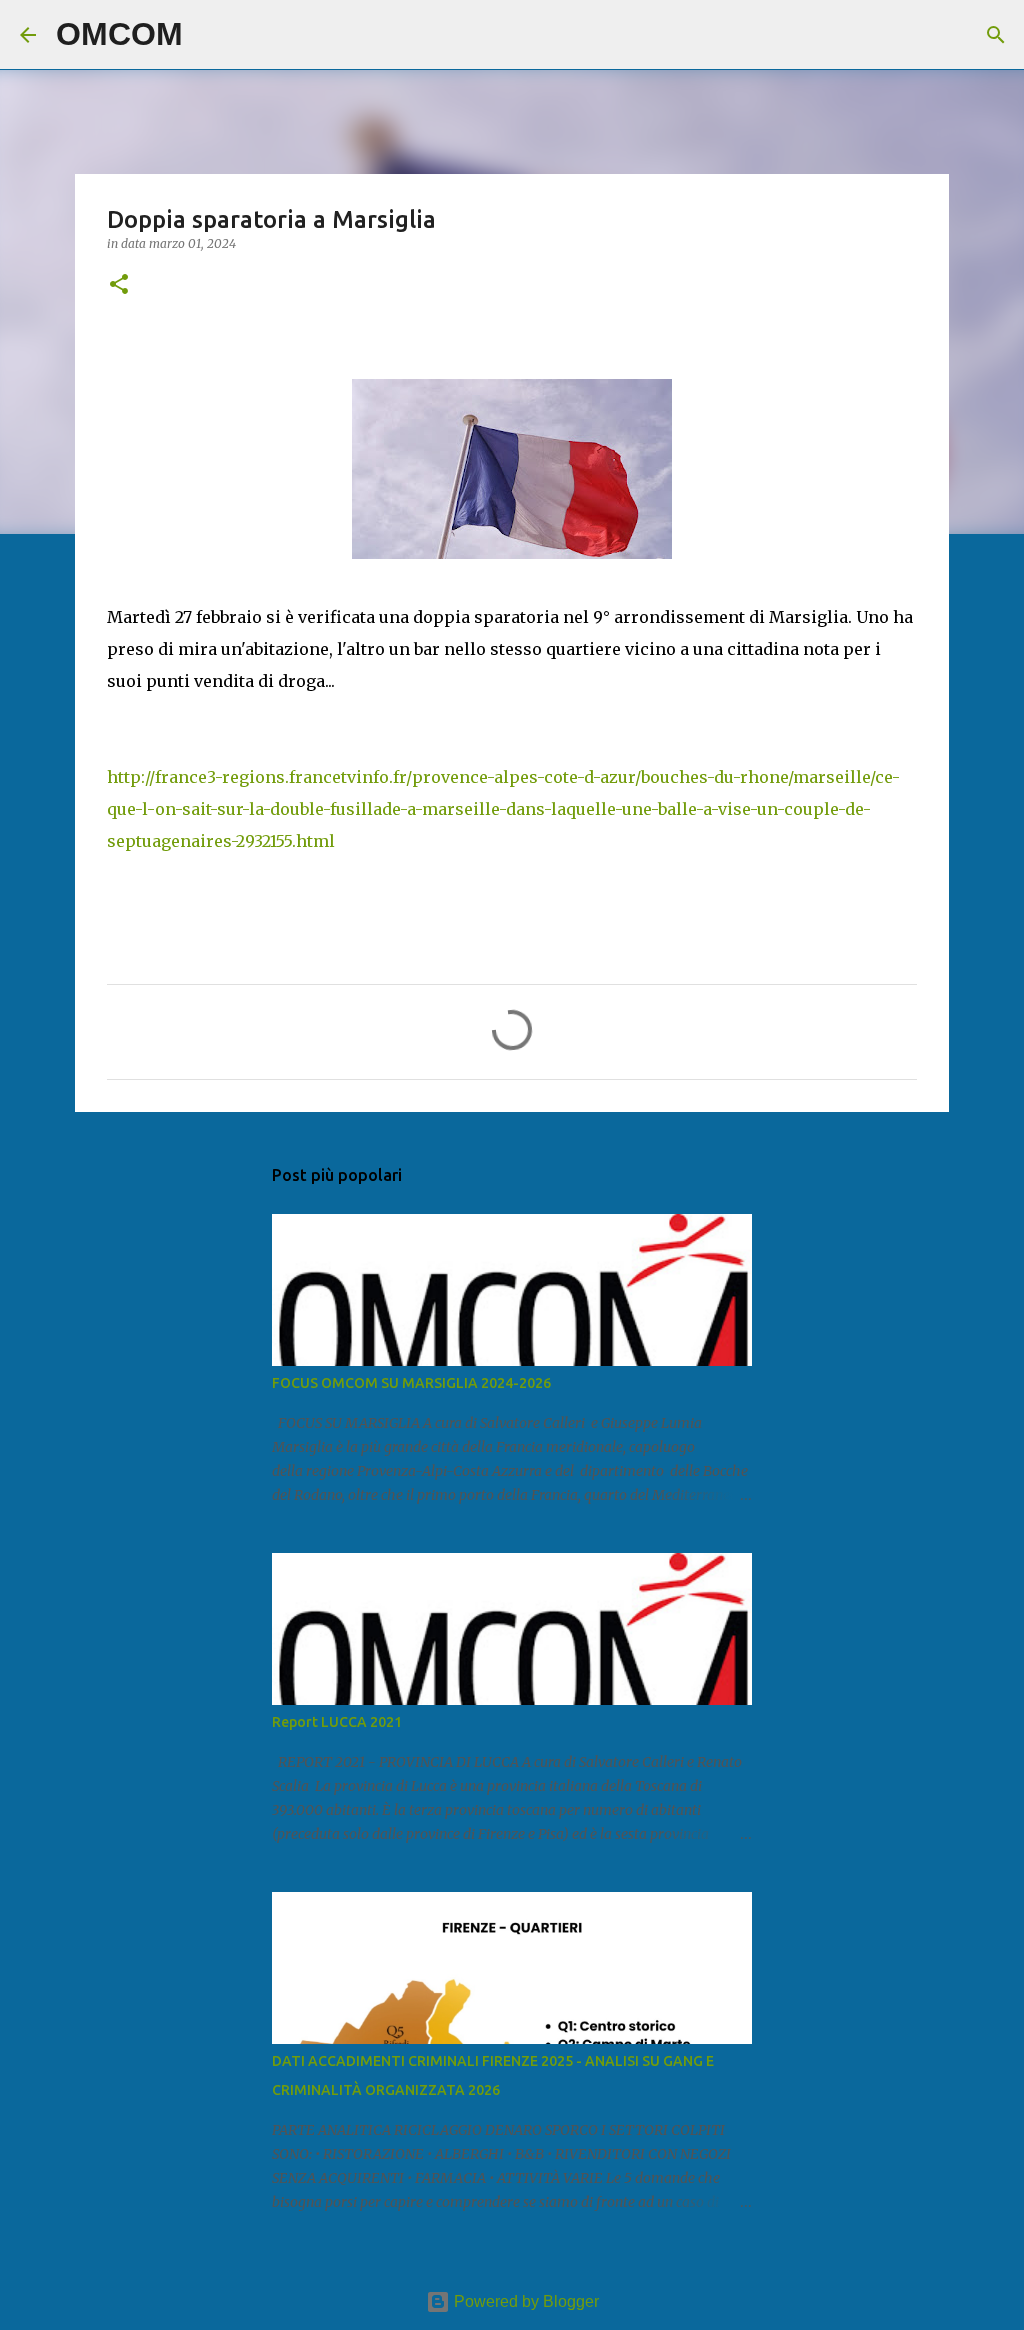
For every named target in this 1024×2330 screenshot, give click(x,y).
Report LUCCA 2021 (337, 1722)
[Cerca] (211, 35)
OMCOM (119, 34)
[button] (119, 285)
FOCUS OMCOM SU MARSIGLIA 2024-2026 (411, 1383)
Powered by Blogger (524, 2301)
